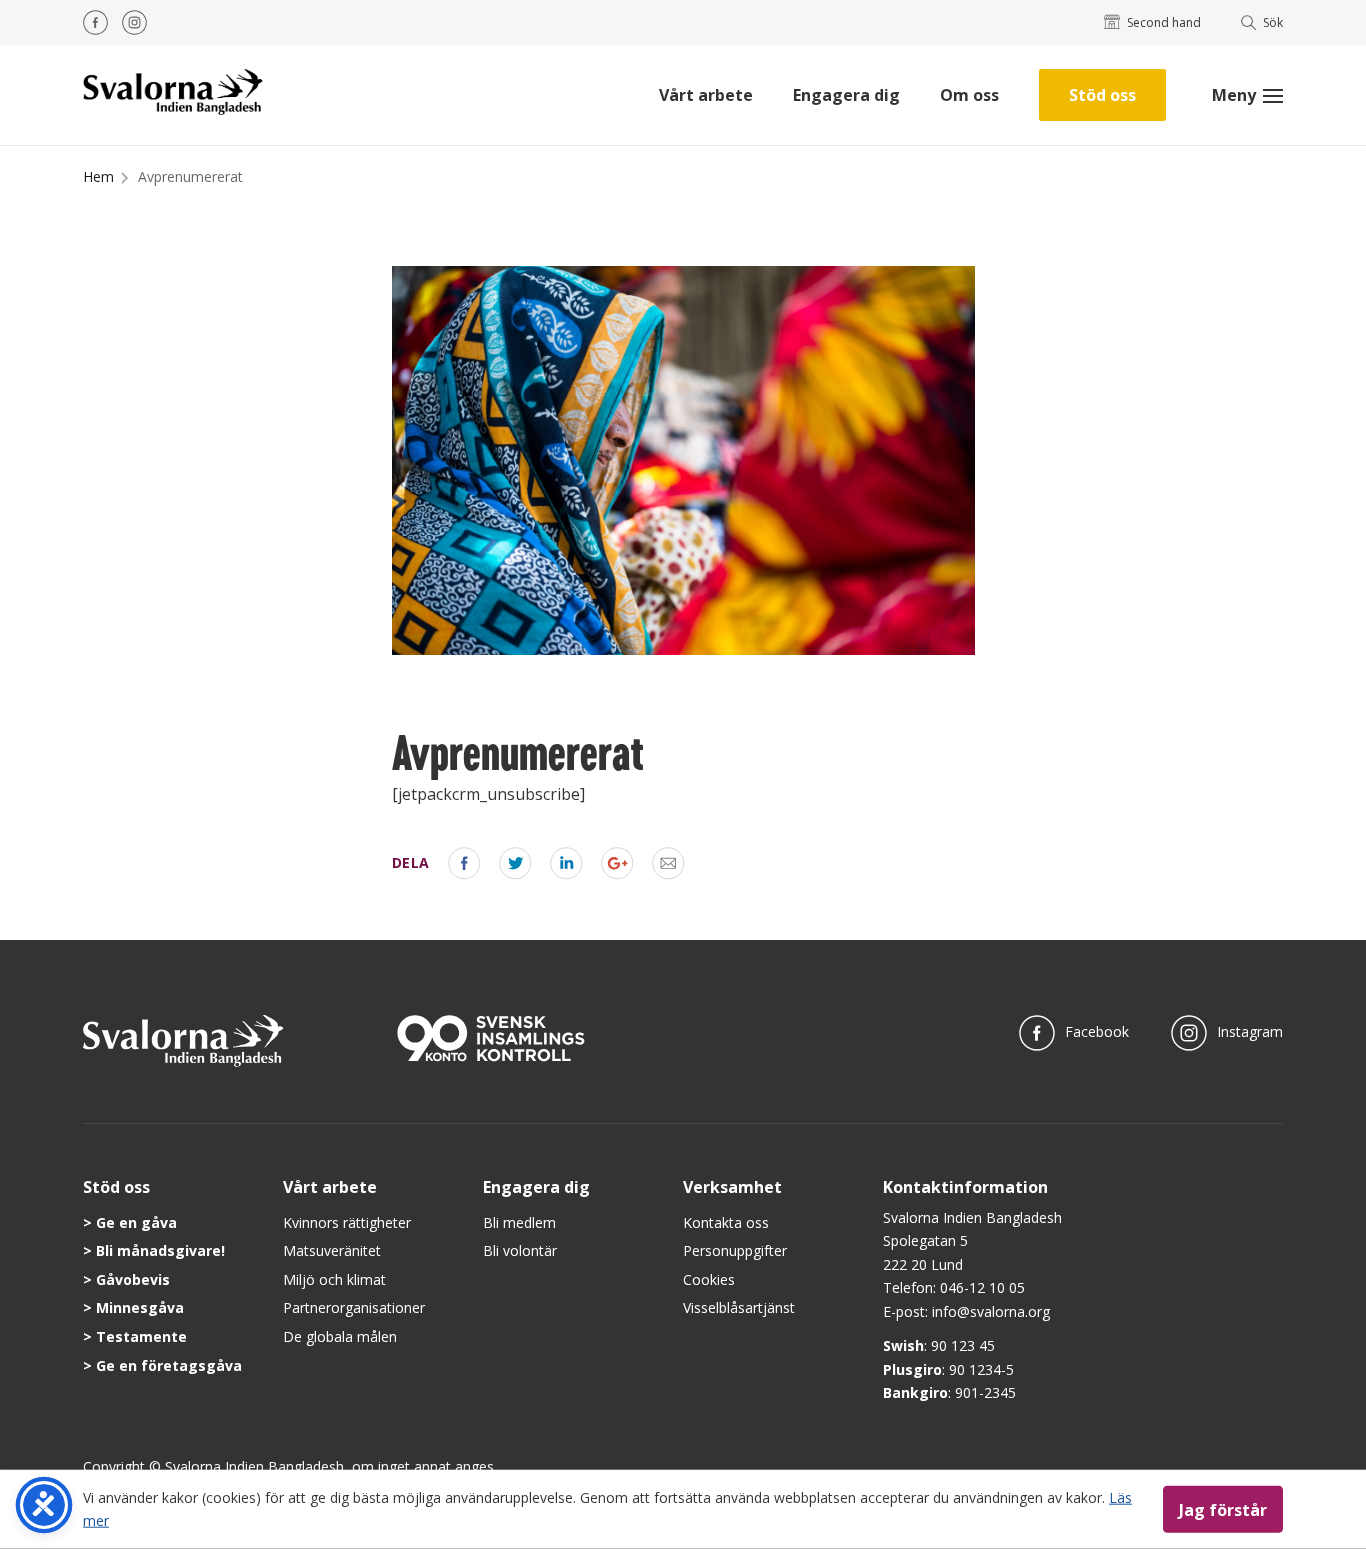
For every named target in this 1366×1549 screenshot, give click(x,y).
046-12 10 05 (982, 1287)
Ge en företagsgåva (169, 1365)
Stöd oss (1102, 95)
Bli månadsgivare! (160, 1250)
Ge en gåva (136, 1222)
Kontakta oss (726, 1222)
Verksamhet (732, 1187)
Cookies (709, 1279)
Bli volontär (520, 1250)
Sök (1273, 22)
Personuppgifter (735, 1250)
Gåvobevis (133, 1279)
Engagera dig (846, 95)
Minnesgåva (140, 1307)
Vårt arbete (706, 95)
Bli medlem (519, 1222)
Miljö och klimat (334, 1279)
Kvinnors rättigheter (347, 1222)
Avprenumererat (190, 176)
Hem (98, 176)
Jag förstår (1223, 1509)
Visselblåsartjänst (739, 1307)
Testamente (141, 1336)
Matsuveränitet (332, 1250)
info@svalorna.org (991, 1311)
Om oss (969, 95)
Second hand (1164, 22)
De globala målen (340, 1336)
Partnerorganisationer (354, 1307)
